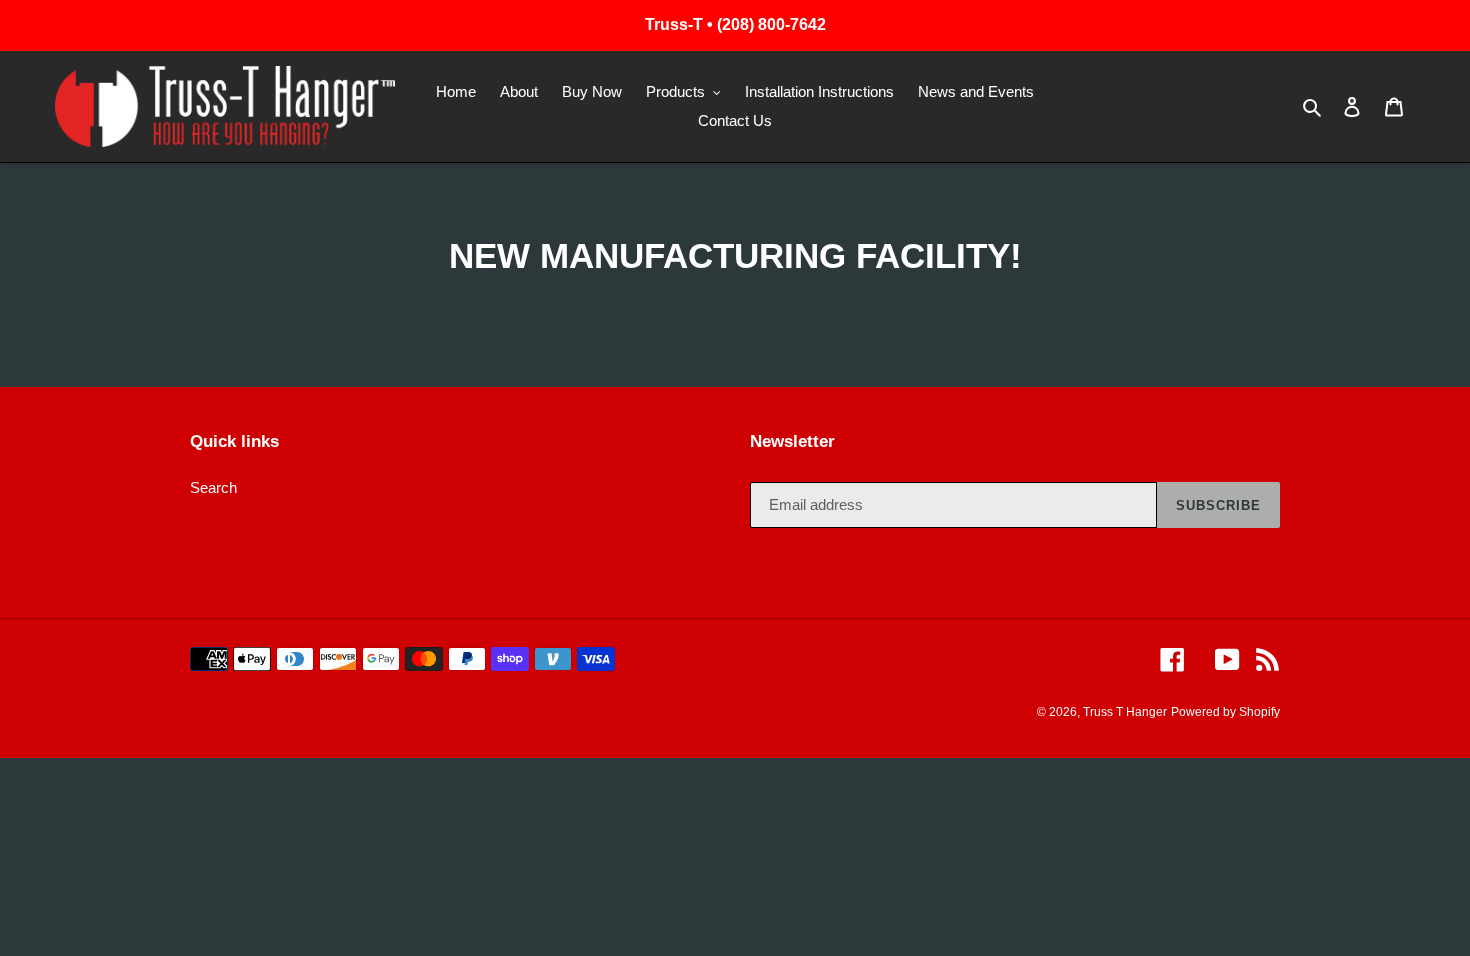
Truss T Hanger (1125, 712)
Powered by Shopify (1225, 712)
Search (213, 487)
